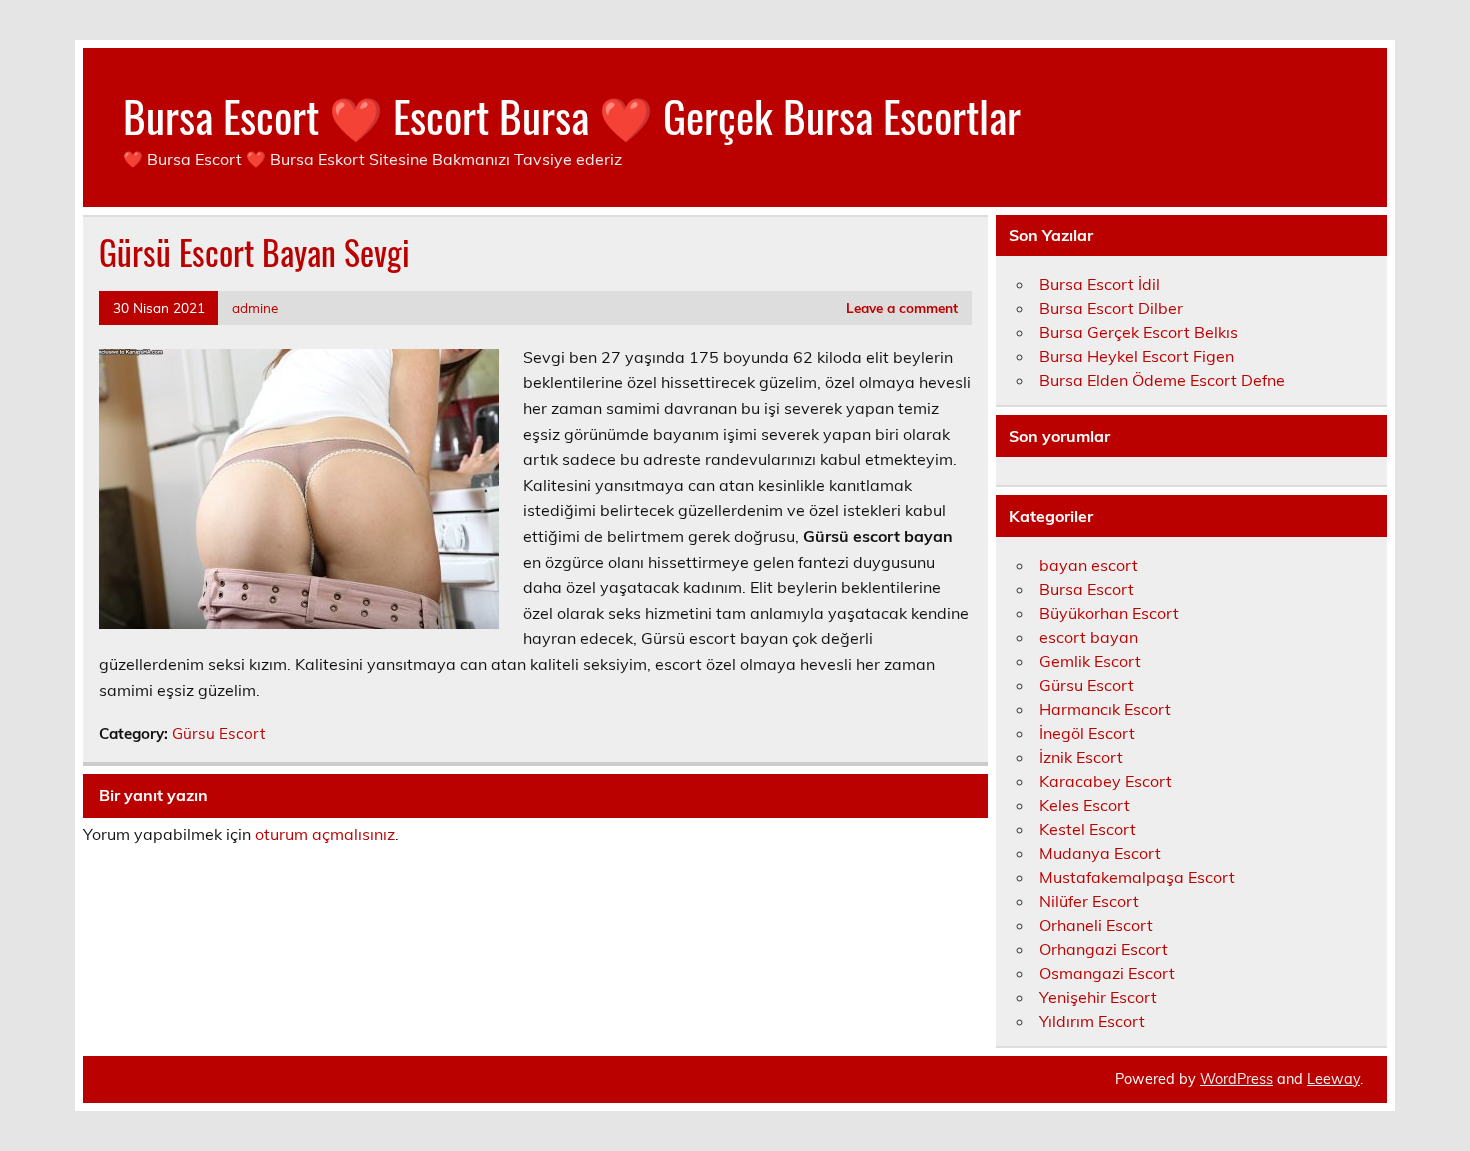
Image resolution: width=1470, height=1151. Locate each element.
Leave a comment (902, 307)
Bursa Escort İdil (1099, 284)
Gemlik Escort (1090, 661)
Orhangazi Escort (1103, 949)
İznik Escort (1081, 757)
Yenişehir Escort (1098, 997)
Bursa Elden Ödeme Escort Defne (1162, 380)
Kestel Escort (1087, 829)
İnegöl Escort (1087, 733)
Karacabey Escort (1105, 781)
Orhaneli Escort (1096, 925)
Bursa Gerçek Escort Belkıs (1138, 332)
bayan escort (1088, 565)
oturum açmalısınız (325, 834)
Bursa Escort (1086, 589)
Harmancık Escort (1105, 709)
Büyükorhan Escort (1109, 613)
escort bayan (1088, 637)
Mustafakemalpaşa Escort (1137, 877)
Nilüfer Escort (1089, 901)
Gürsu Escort (218, 733)
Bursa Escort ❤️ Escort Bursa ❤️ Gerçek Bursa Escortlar (572, 115)
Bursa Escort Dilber (1111, 308)
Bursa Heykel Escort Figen (1136, 356)
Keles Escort (1084, 805)
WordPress (1236, 1079)
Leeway (1333, 1079)
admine (255, 307)
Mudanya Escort (1100, 853)
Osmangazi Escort (1107, 973)
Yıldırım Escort (1092, 1021)
